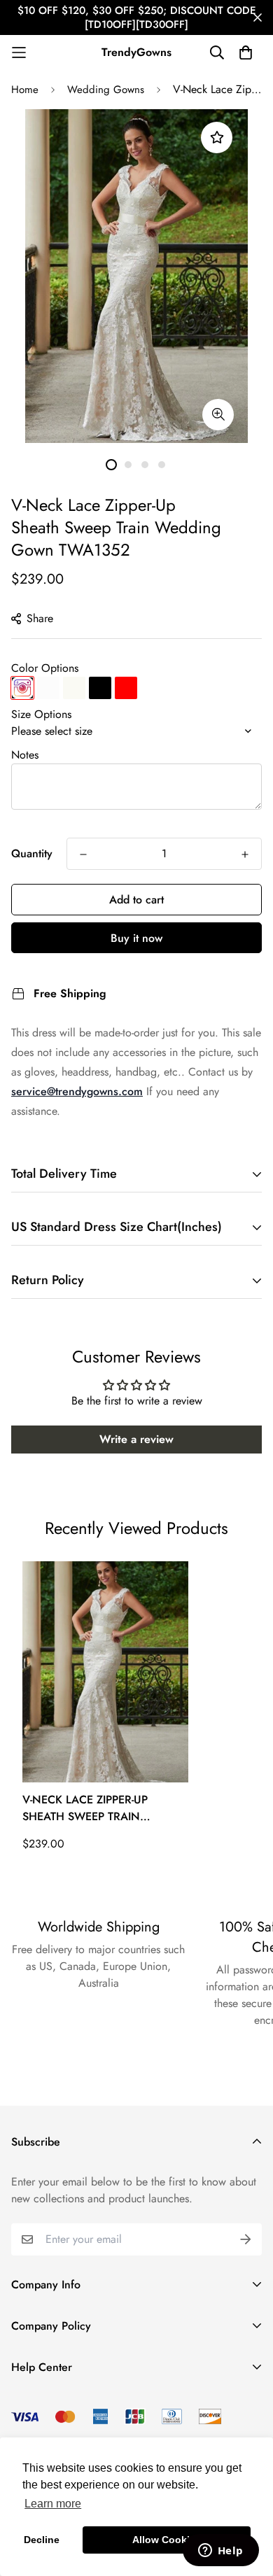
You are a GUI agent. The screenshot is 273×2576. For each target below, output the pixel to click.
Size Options (41, 714)
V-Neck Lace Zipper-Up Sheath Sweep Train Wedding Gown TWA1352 (97, 1808)
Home (25, 90)
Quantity (32, 853)
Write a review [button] (136, 1439)
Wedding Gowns (106, 90)
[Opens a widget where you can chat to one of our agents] (220, 2552)
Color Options (45, 668)
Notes (25, 755)
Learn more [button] (53, 2504)
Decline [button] (42, 2540)
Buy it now (136, 938)
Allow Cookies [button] (167, 2540)
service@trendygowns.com (77, 1091)
